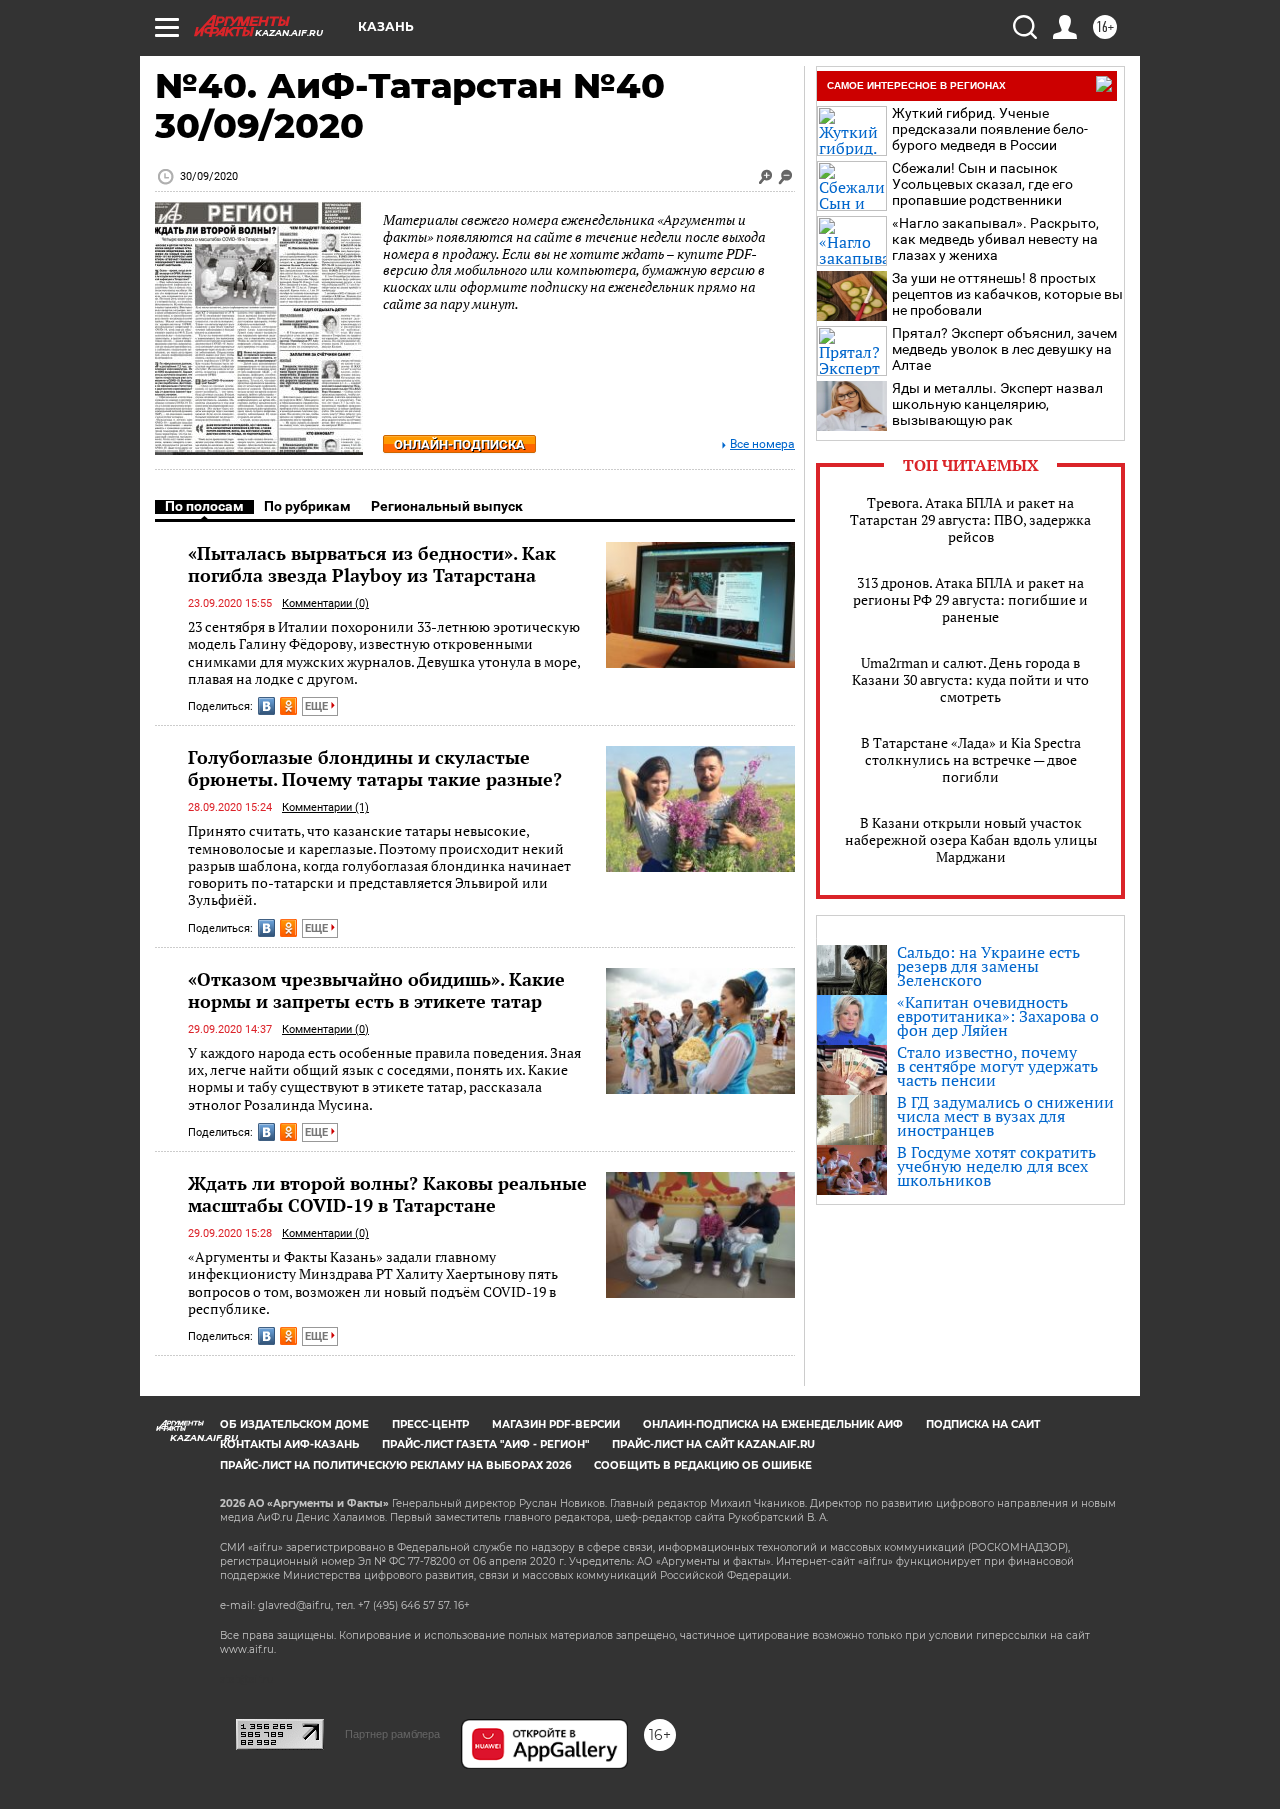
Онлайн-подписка (459, 444)
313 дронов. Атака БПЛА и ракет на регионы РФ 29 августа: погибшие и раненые (970, 599)
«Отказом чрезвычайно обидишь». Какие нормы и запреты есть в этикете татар (376, 990)
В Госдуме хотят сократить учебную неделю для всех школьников (996, 1166)
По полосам (204, 506)
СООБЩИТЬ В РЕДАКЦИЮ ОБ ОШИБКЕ (703, 1465)
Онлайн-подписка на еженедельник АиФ (773, 1424)
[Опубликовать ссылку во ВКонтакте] (266, 706)
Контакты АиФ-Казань (289, 1444)
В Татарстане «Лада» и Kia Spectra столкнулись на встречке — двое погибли (971, 759)
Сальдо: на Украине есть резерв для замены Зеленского (988, 966)
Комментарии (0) (325, 603)
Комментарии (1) (325, 807)
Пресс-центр (430, 1424)
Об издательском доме (294, 1424)
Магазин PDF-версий (556, 1424)
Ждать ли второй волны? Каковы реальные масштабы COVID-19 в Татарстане (387, 1194)
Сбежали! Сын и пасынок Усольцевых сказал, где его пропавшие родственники (982, 184)
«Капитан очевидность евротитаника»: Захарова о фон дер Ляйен (998, 1016)
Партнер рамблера (392, 1734)
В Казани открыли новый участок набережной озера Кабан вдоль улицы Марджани (971, 839)
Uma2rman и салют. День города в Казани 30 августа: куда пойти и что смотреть (970, 679)
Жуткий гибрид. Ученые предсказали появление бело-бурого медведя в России (990, 129)
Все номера (762, 444)
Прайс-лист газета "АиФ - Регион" (485, 1444)
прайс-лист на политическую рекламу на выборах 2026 (395, 1465)
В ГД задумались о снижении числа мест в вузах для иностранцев (1005, 1116)
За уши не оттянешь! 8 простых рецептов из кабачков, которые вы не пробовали (1007, 294)
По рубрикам (307, 506)
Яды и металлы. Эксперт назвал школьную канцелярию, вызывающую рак (997, 404)
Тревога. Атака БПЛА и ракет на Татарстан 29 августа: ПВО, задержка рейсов (970, 519)
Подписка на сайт (983, 1424)
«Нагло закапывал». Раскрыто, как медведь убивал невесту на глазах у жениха (995, 239)
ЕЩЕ (318, 706)
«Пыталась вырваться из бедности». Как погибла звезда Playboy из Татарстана (372, 564)
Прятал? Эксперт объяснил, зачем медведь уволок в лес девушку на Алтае (1004, 349)
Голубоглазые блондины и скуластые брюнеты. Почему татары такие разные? (375, 768)
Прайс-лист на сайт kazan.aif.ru (713, 1444)
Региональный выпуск (447, 506)
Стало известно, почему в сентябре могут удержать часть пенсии (997, 1066)
